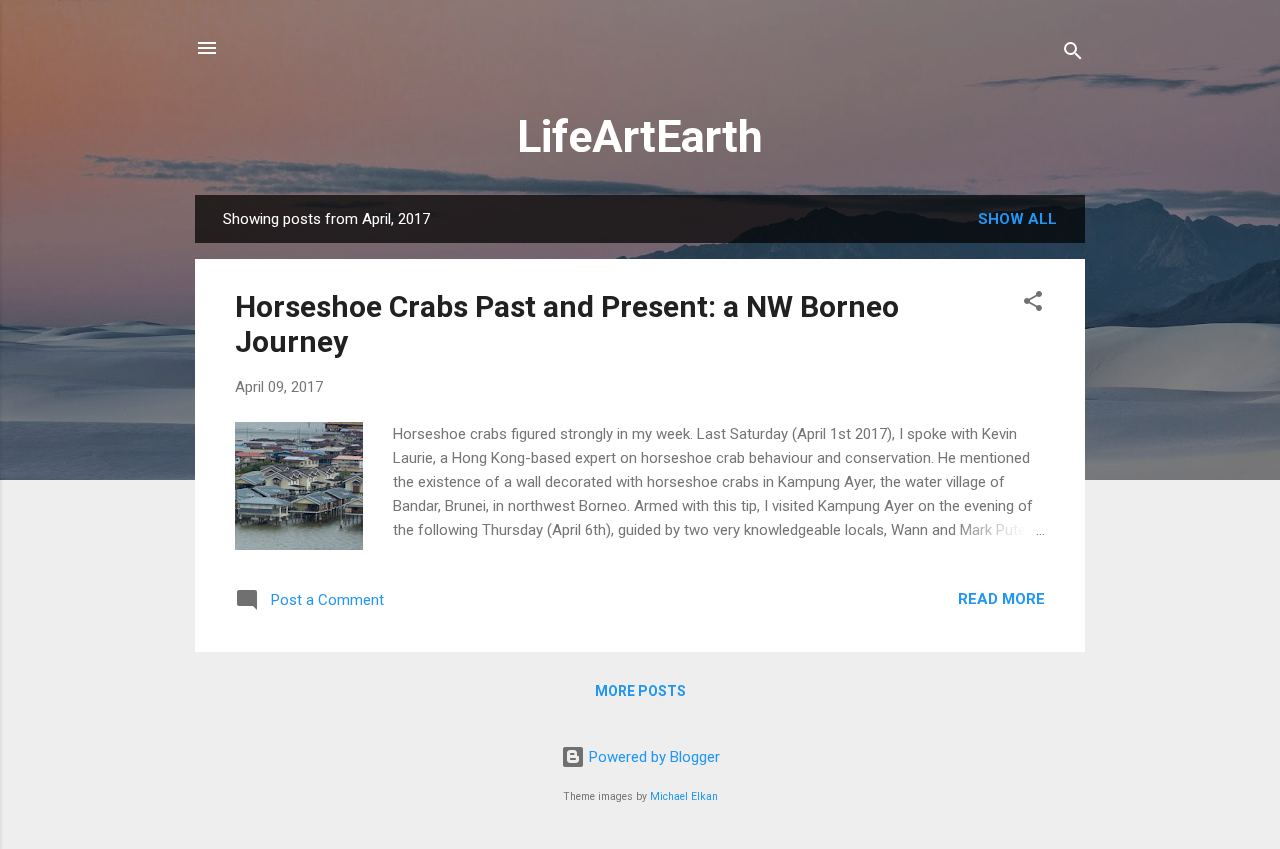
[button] (1033, 304)
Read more (1001, 599)
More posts (640, 691)
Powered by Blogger (652, 757)
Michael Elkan (684, 796)
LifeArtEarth (640, 136)
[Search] (1073, 54)
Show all (1017, 219)
